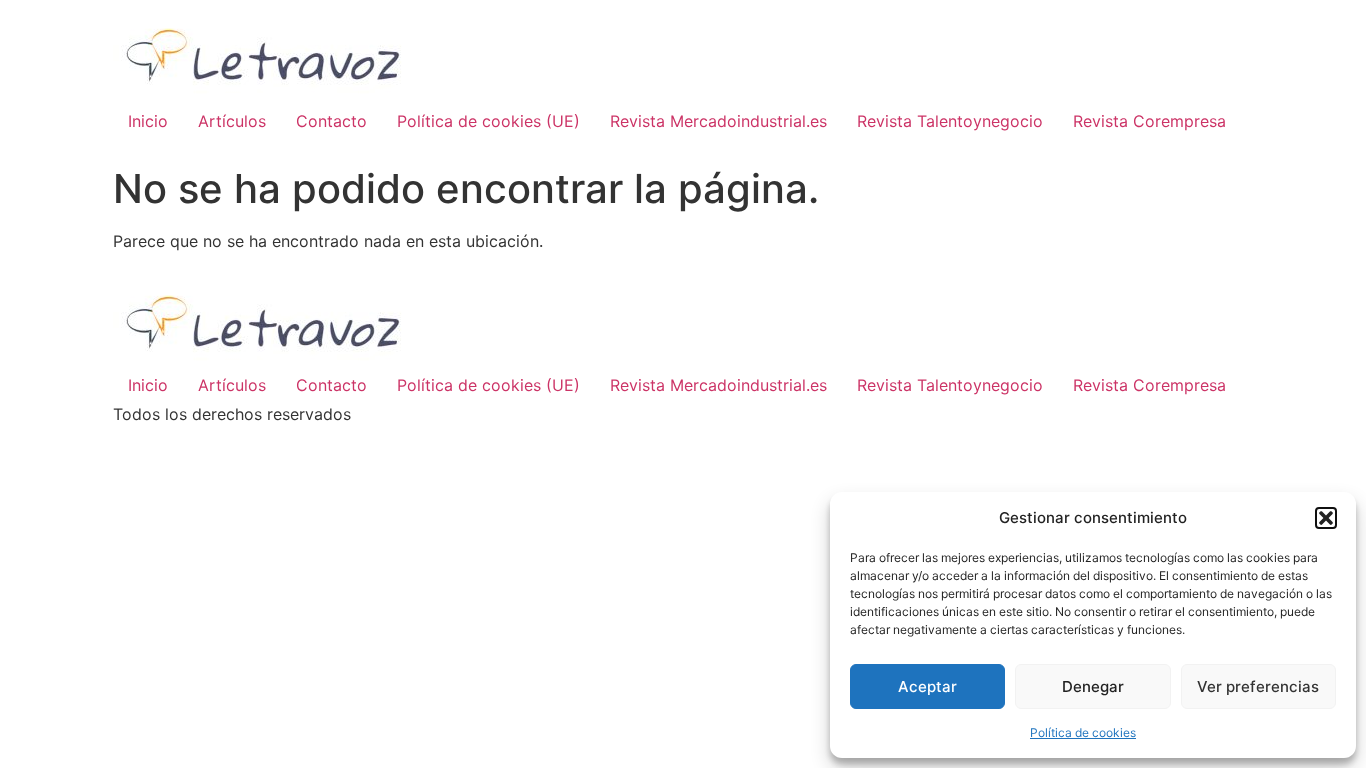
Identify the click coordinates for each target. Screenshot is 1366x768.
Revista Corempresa (1149, 121)
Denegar (1093, 686)
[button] (1326, 518)
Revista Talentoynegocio (950, 121)
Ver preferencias (1258, 686)
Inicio (148, 121)
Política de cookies (1083, 732)
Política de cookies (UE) (488, 121)
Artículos (232, 121)
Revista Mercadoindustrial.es (718, 121)
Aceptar (927, 686)
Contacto (331, 121)
